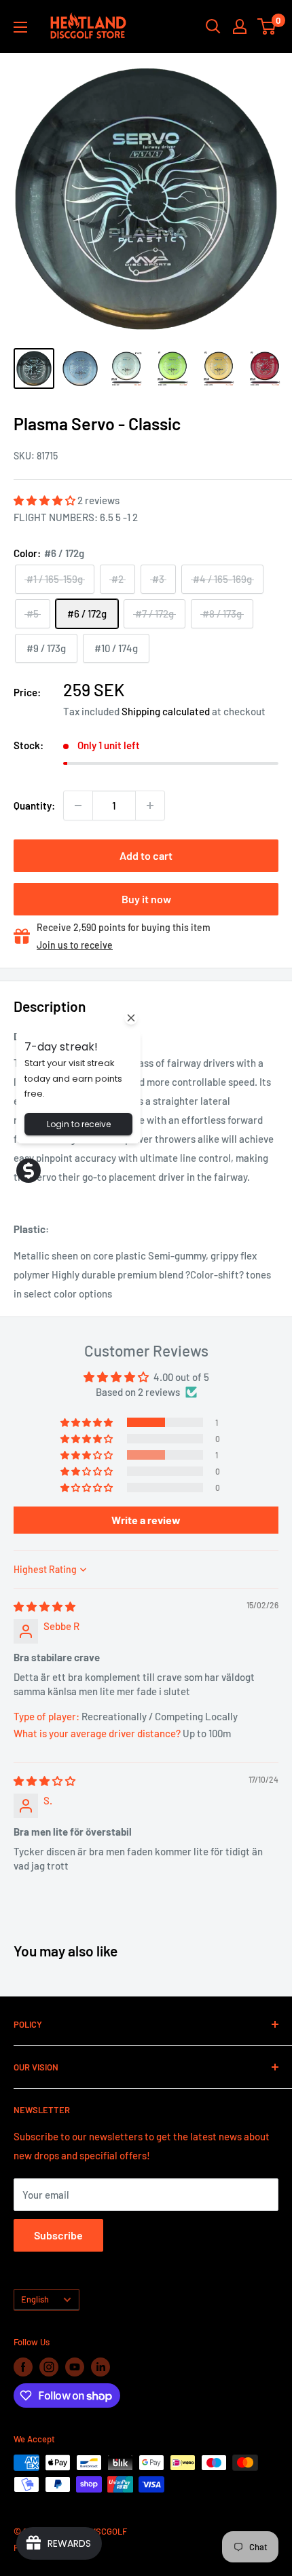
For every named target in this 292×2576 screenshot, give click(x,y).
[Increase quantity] (150, 806)
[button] (45, 500)
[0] (267, 26)
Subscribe (58, 2235)
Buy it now (146, 899)
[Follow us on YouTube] (75, 2367)
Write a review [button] (146, 1520)
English (35, 2299)
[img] (44, 1606)
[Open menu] (20, 27)
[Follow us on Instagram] (49, 2367)
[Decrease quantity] (78, 806)
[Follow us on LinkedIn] (101, 2367)
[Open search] (213, 26)
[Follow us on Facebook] (23, 2367)
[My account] (240, 26)
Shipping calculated (166, 711)
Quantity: (34, 806)
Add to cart (146, 855)
